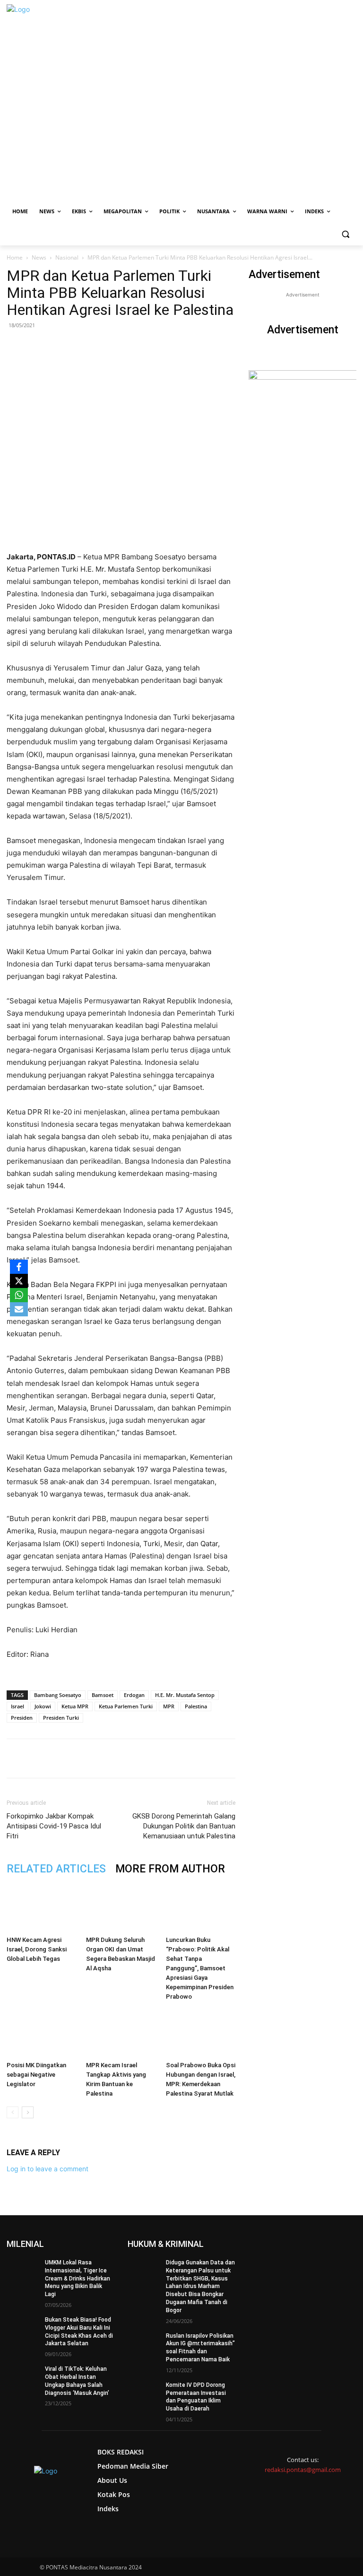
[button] (345, 234)
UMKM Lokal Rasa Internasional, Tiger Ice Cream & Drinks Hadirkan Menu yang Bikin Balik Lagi (78, 2278)
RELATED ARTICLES (56, 1869)
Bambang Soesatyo (58, 1695)
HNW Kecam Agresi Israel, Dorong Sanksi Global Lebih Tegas (37, 1949)
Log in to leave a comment (48, 2169)
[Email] (138, 1758)
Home (15, 257)
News (39, 257)
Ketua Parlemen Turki (126, 1706)
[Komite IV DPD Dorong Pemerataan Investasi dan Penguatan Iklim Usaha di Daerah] (144, 2393)
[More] (182, 1758)
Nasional (67, 257)
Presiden (22, 1718)
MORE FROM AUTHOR (170, 1869)
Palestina (196, 1706)
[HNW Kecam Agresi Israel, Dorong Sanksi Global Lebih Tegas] (41, 1908)
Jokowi (43, 1706)
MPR (169, 1706)
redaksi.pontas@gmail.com (303, 2470)
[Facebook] (73, 1758)
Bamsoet (103, 1695)
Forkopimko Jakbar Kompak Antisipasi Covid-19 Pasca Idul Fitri (54, 1826)
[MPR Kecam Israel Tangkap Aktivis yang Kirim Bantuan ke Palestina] (121, 2033)
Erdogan (134, 1695)
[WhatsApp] (117, 1758)
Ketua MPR (75, 1706)
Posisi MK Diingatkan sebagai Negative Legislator (36, 2075)
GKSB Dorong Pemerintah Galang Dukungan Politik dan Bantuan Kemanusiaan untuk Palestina (184, 1826)
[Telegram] (160, 1758)
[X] (19, 1281)
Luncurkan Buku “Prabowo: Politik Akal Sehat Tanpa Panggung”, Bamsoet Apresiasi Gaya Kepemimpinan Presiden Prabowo (200, 1968)
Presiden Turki (61, 1718)
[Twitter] (95, 1758)
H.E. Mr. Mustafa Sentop (185, 1695)
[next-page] (28, 2112)
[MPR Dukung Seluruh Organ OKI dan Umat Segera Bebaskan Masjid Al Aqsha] (121, 1908)
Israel (17, 1706)
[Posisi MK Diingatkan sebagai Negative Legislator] (41, 2033)
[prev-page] (13, 2112)
